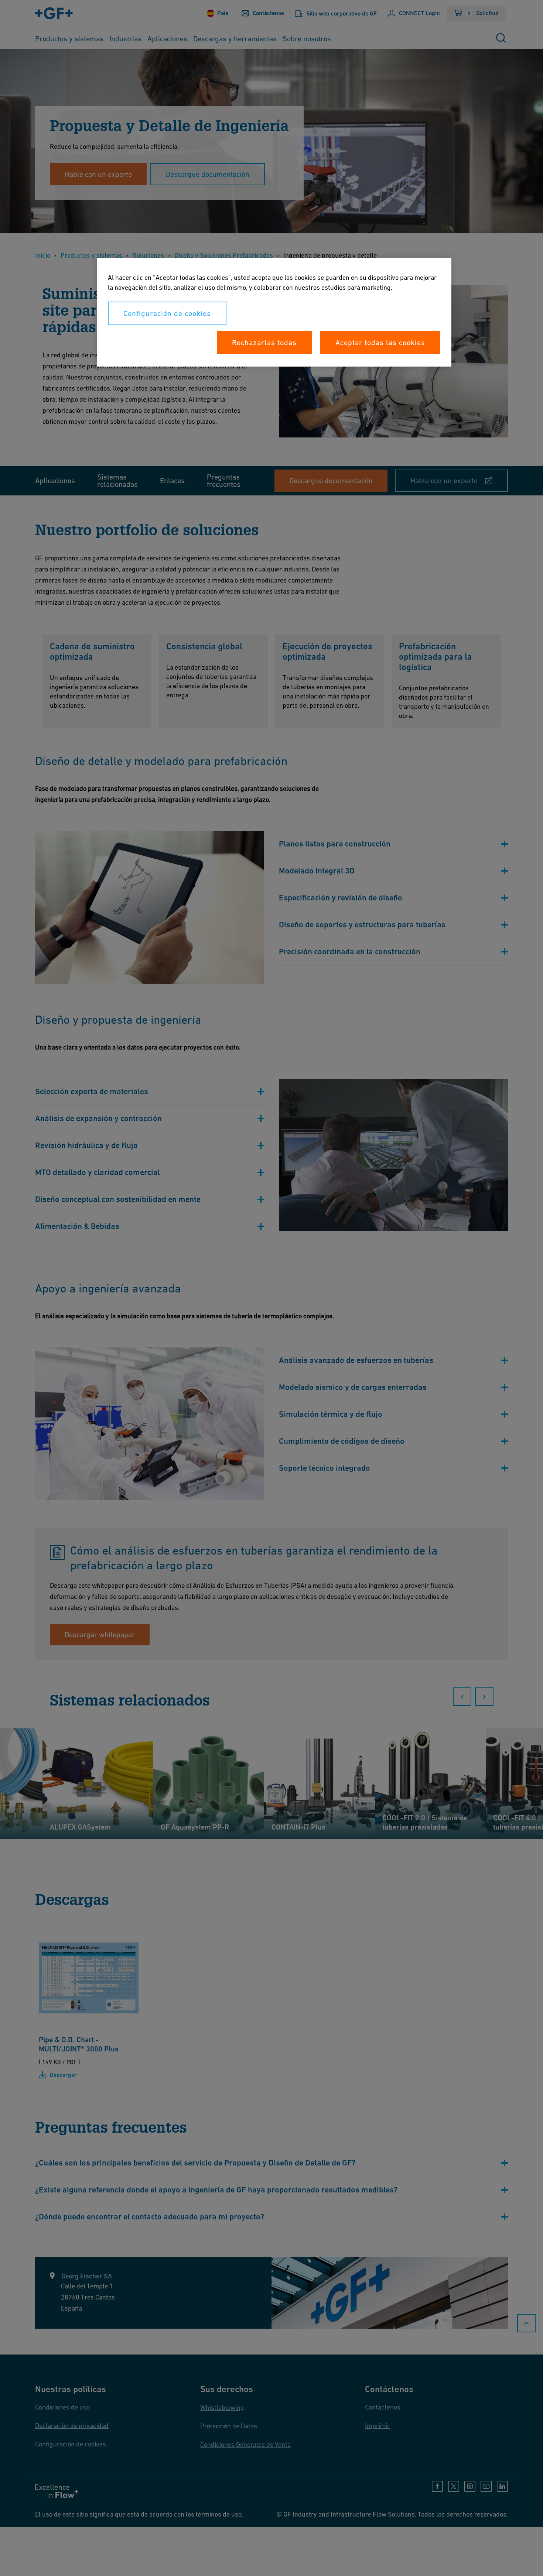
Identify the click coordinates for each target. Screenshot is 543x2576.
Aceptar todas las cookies (380, 343)
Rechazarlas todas (264, 343)
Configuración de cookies (167, 313)
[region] (274, 312)
